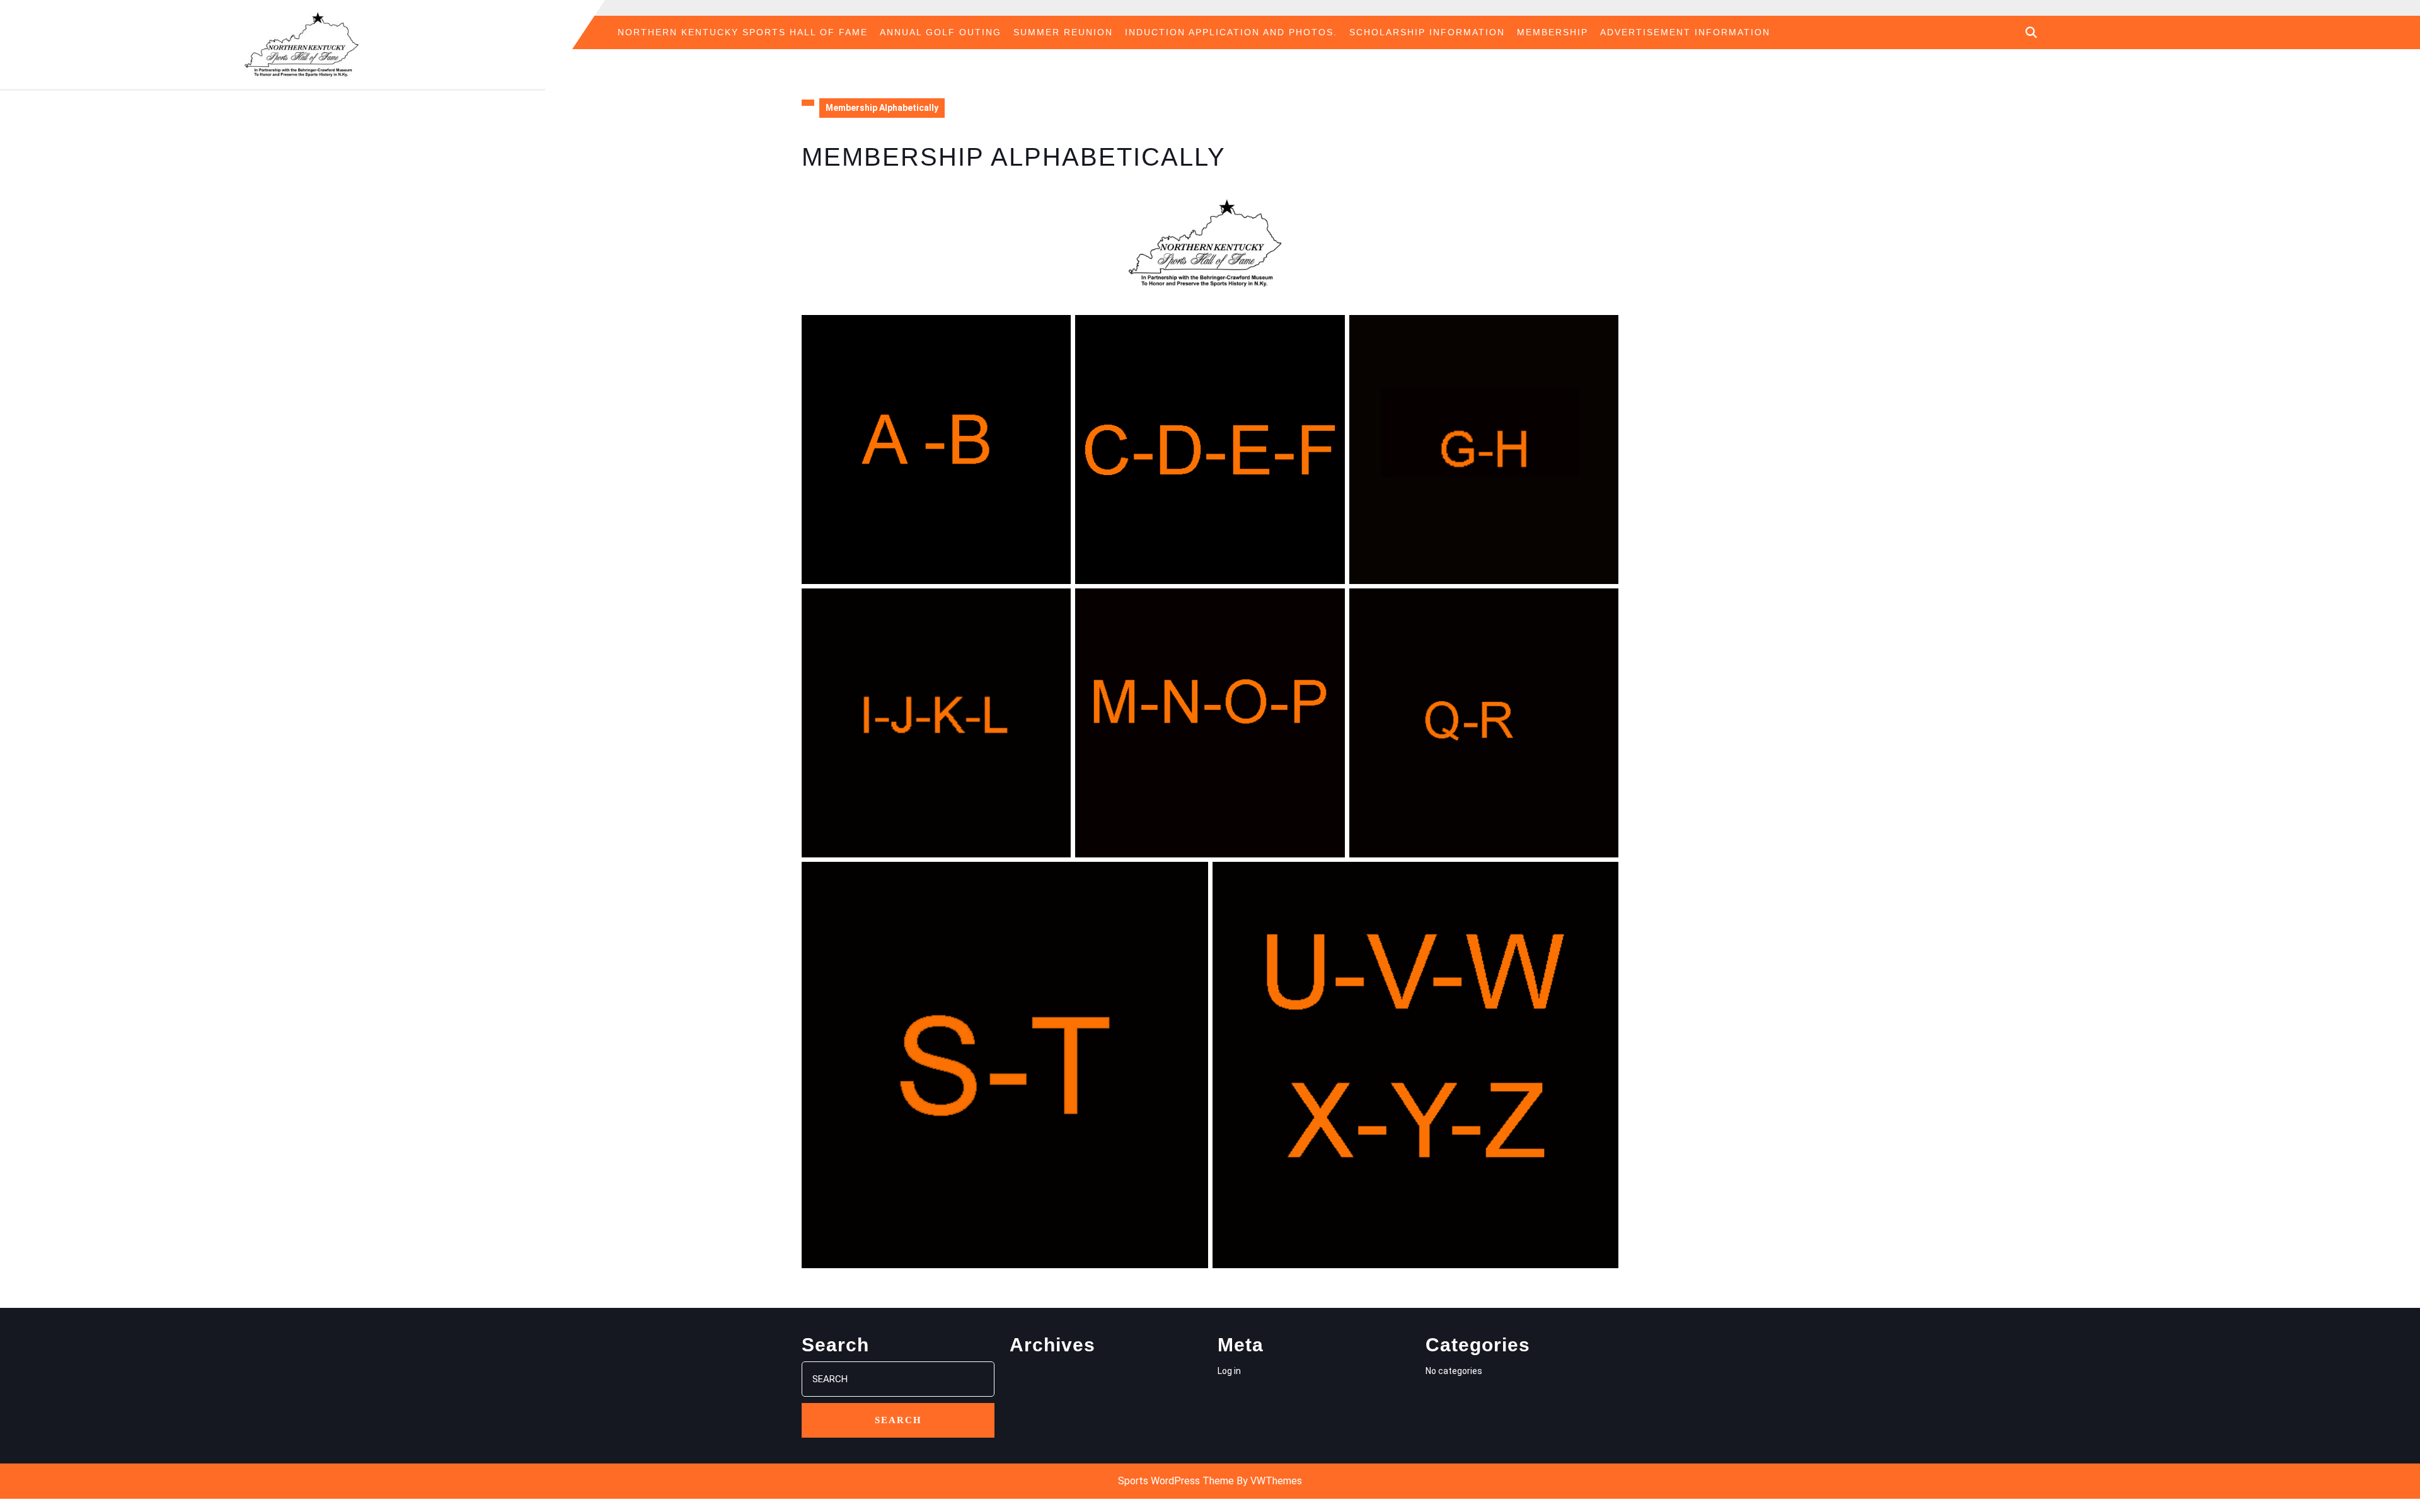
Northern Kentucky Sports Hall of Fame (743, 32)
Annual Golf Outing (941, 32)
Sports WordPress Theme (1176, 1481)
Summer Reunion (1063, 32)
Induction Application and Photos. (1231, 32)
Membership (1553, 32)
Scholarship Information (1427, 32)
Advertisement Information (1685, 32)
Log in (1229, 1371)
